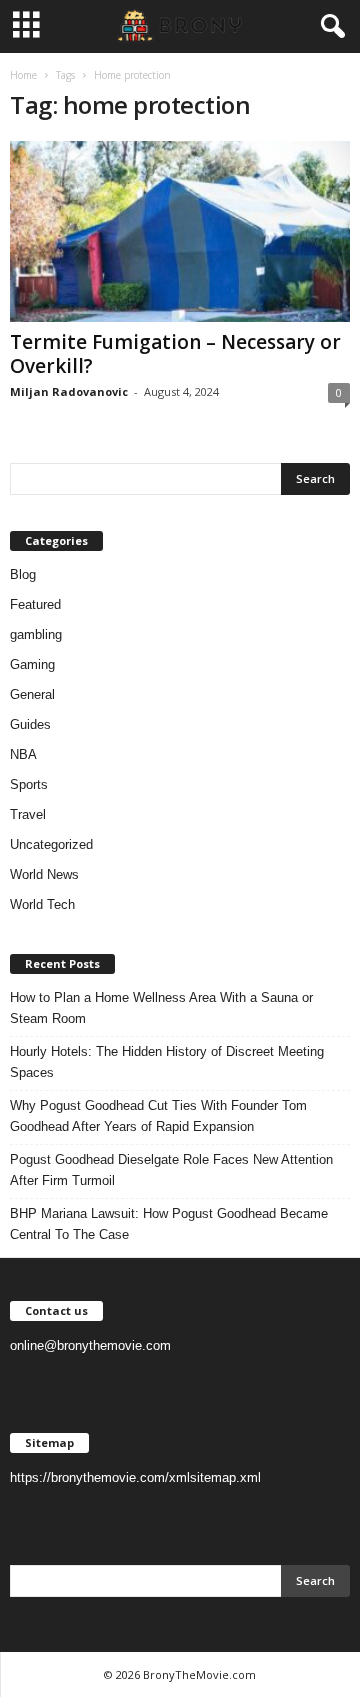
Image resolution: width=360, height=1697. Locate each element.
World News (44, 874)
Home (23, 75)
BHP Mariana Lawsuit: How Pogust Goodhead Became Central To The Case (169, 1224)
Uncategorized (51, 844)
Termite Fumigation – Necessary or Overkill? (175, 354)
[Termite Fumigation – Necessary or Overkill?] (180, 231)
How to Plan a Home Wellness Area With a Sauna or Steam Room (161, 1008)
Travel (28, 814)
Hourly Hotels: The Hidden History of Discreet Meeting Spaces (167, 1062)
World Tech (42, 904)
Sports (29, 784)
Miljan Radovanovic (69, 391)
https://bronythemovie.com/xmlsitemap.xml (135, 1477)
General (32, 694)
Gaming (32, 664)
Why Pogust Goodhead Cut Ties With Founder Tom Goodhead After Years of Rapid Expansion (158, 1116)
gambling (36, 634)
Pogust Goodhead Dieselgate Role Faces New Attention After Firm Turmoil (171, 1170)
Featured (35, 604)
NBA (23, 754)
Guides (30, 724)
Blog (23, 574)
